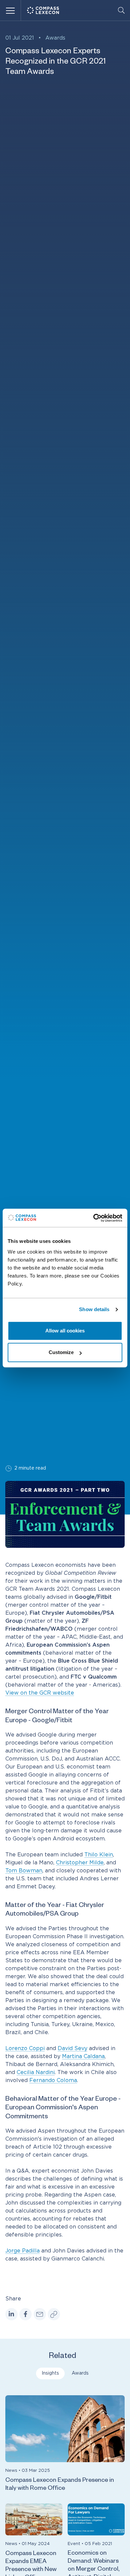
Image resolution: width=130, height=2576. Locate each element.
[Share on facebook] (25, 2314)
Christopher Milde (80, 1863)
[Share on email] (40, 2314)
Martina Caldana (83, 2056)
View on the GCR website (40, 1693)
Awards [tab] (80, 2373)
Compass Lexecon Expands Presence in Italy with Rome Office (60, 2485)
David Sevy (72, 2048)
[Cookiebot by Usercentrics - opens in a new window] (93, 1218)
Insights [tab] (50, 2373)
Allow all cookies (65, 1331)
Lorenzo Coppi (25, 2048)
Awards (55, 38)
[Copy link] (54, 2314)
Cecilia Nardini (36, 2072)
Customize (61, 1352)
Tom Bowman (24, 1871)
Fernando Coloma (53, 2080)
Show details (94, 1309)
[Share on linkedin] (11, 2314)
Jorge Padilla (22, 2251)
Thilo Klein (99, 1855)
